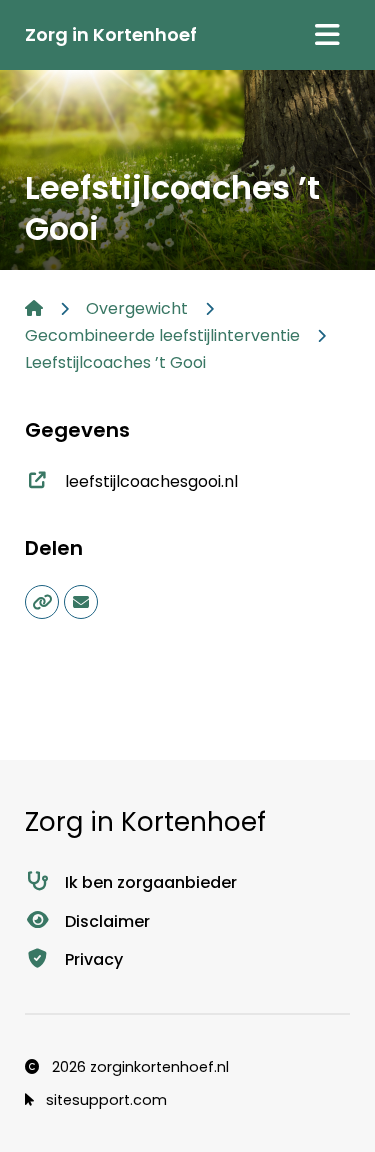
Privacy (94, 959)
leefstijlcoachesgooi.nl (151, 481)
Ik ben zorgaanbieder (151, 882)
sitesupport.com (104, 1100)
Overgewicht (137, 308)
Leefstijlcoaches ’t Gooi (115, 362)
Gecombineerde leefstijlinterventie (162, 335)
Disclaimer (107, 921)
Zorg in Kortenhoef (111, 34)
